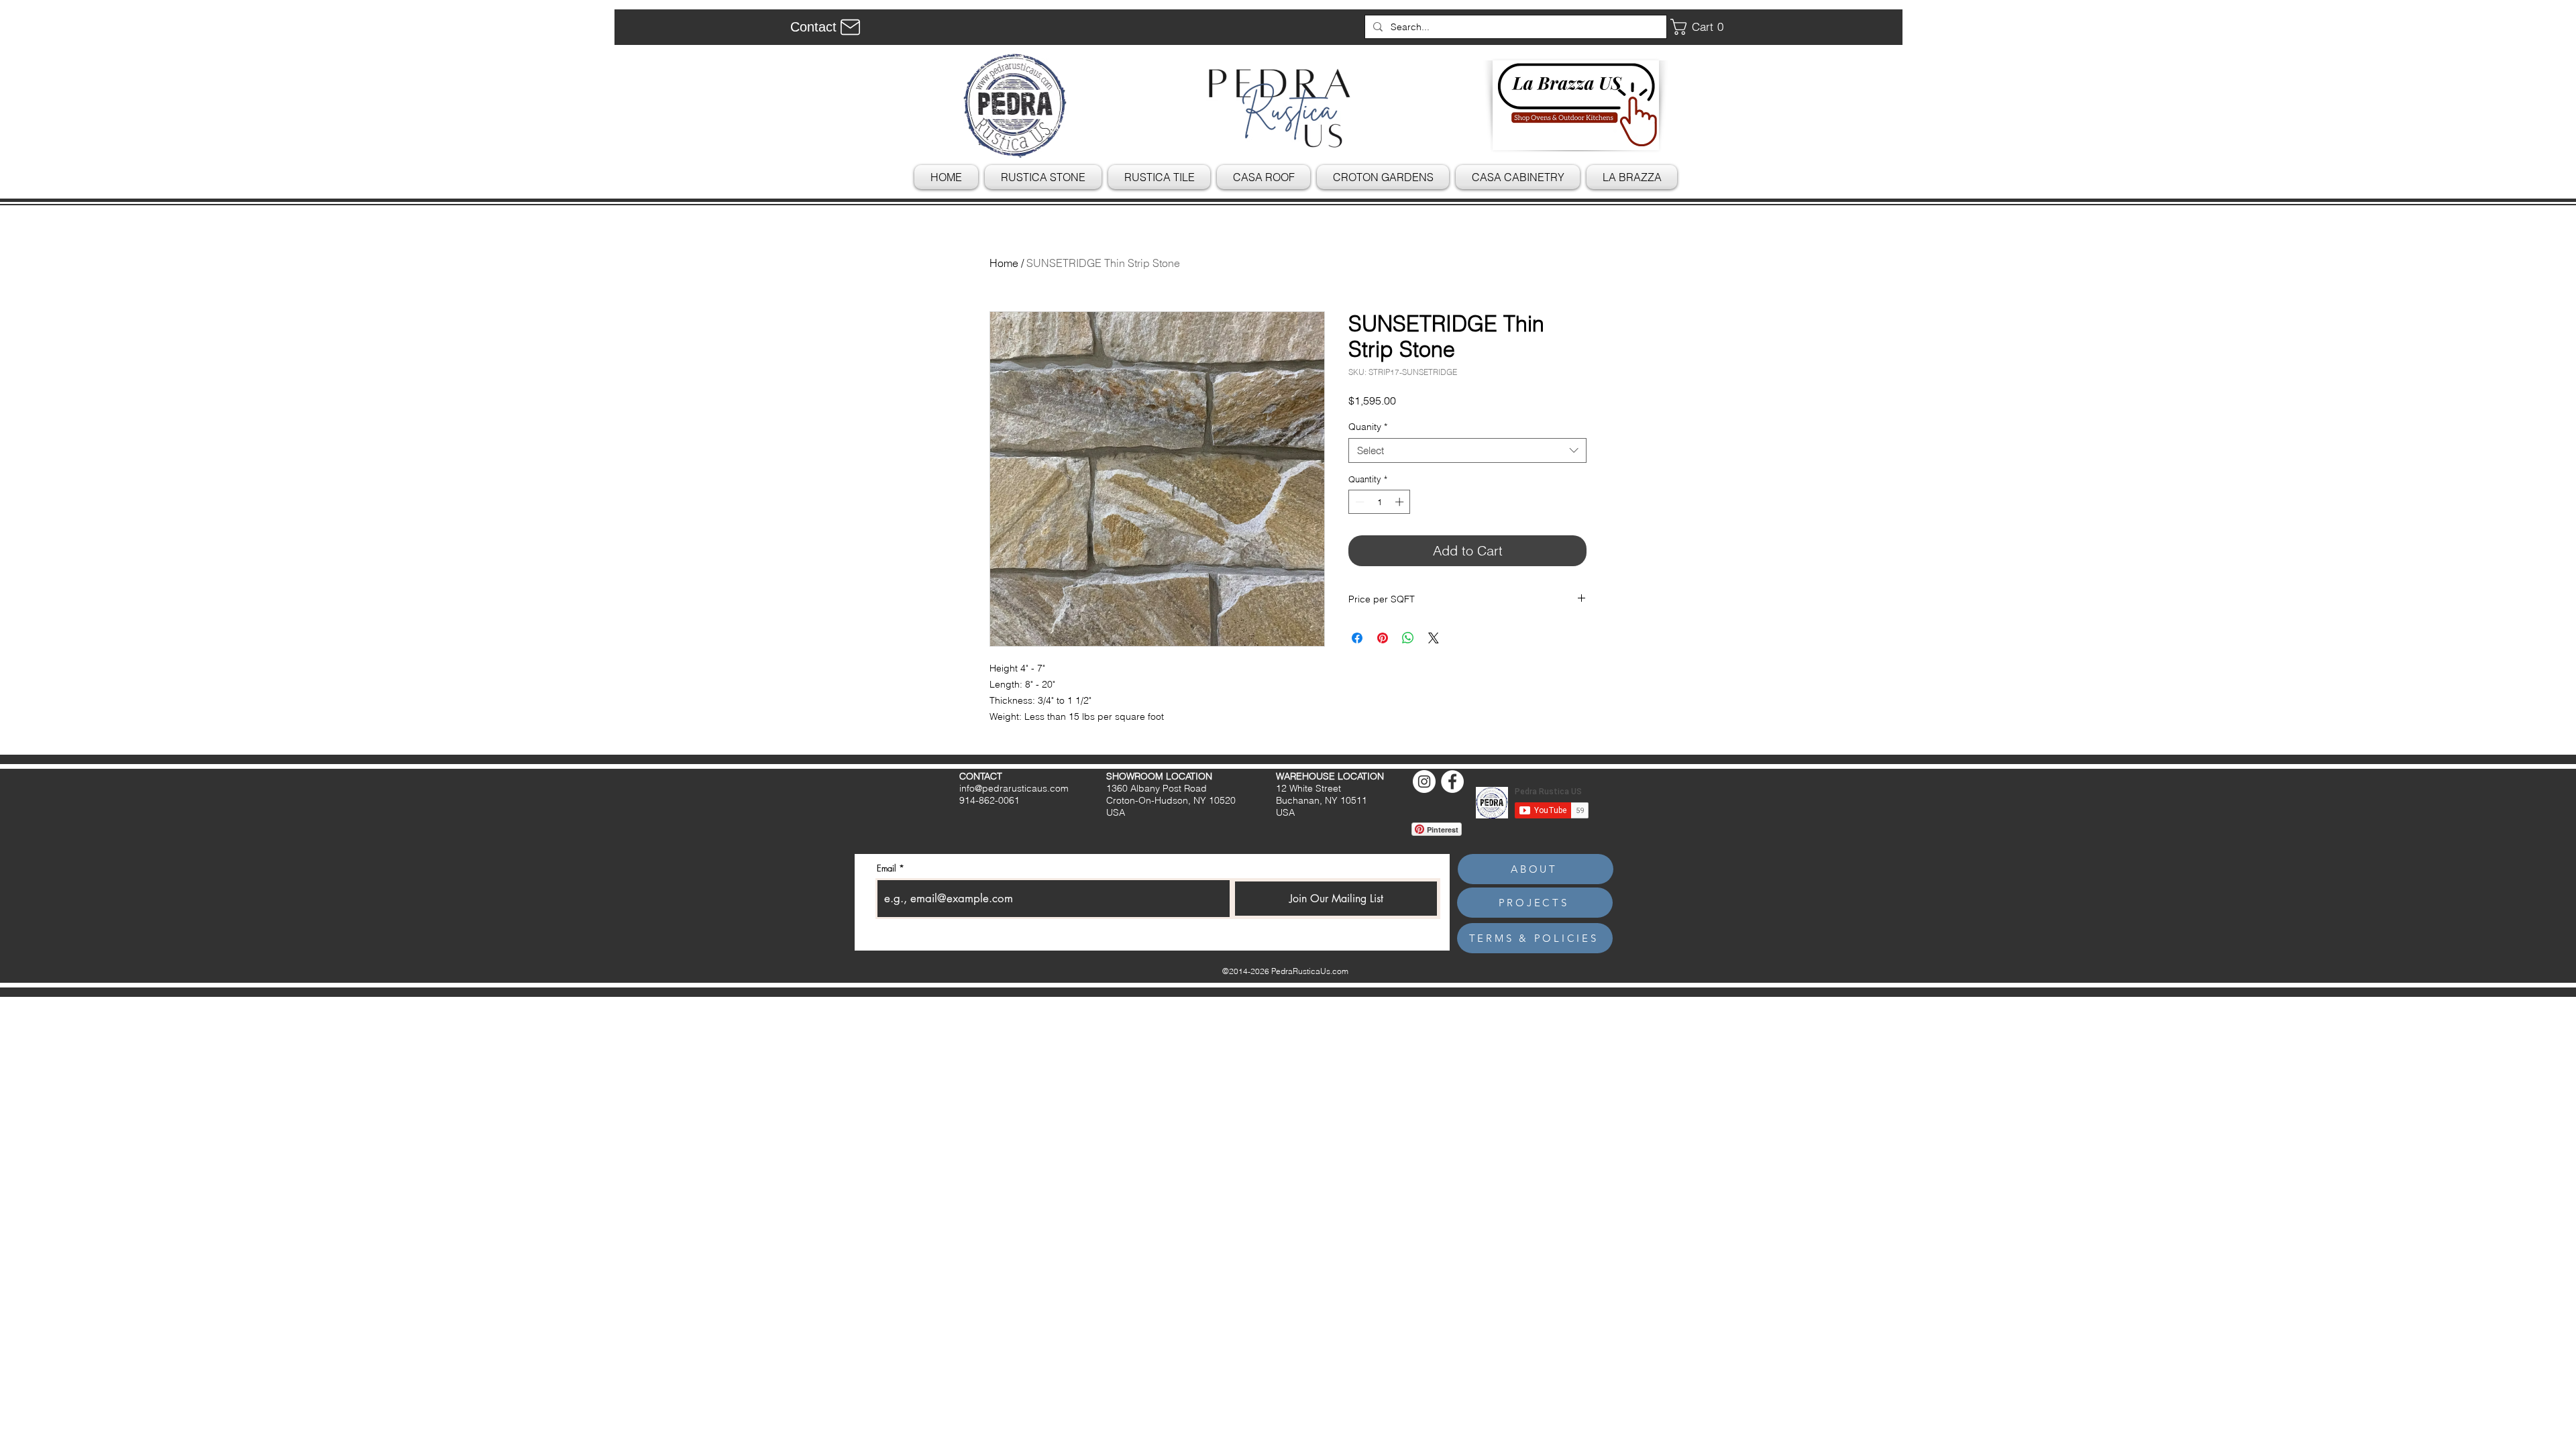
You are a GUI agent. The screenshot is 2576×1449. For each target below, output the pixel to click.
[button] (1702, 27)
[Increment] (1401, 502)
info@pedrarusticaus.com (1014, 788)
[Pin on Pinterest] (1383, 638)
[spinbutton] (1380, 502)
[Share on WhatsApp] (1408, 638)
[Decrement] (1358, 502)
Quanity (1368, 427)
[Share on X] (1434, 638)
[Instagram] (1424, 782)
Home (1004, 263)
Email (887, 868)
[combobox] (1467, 451)
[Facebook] (1452, 782)
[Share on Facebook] (1357, 638)
